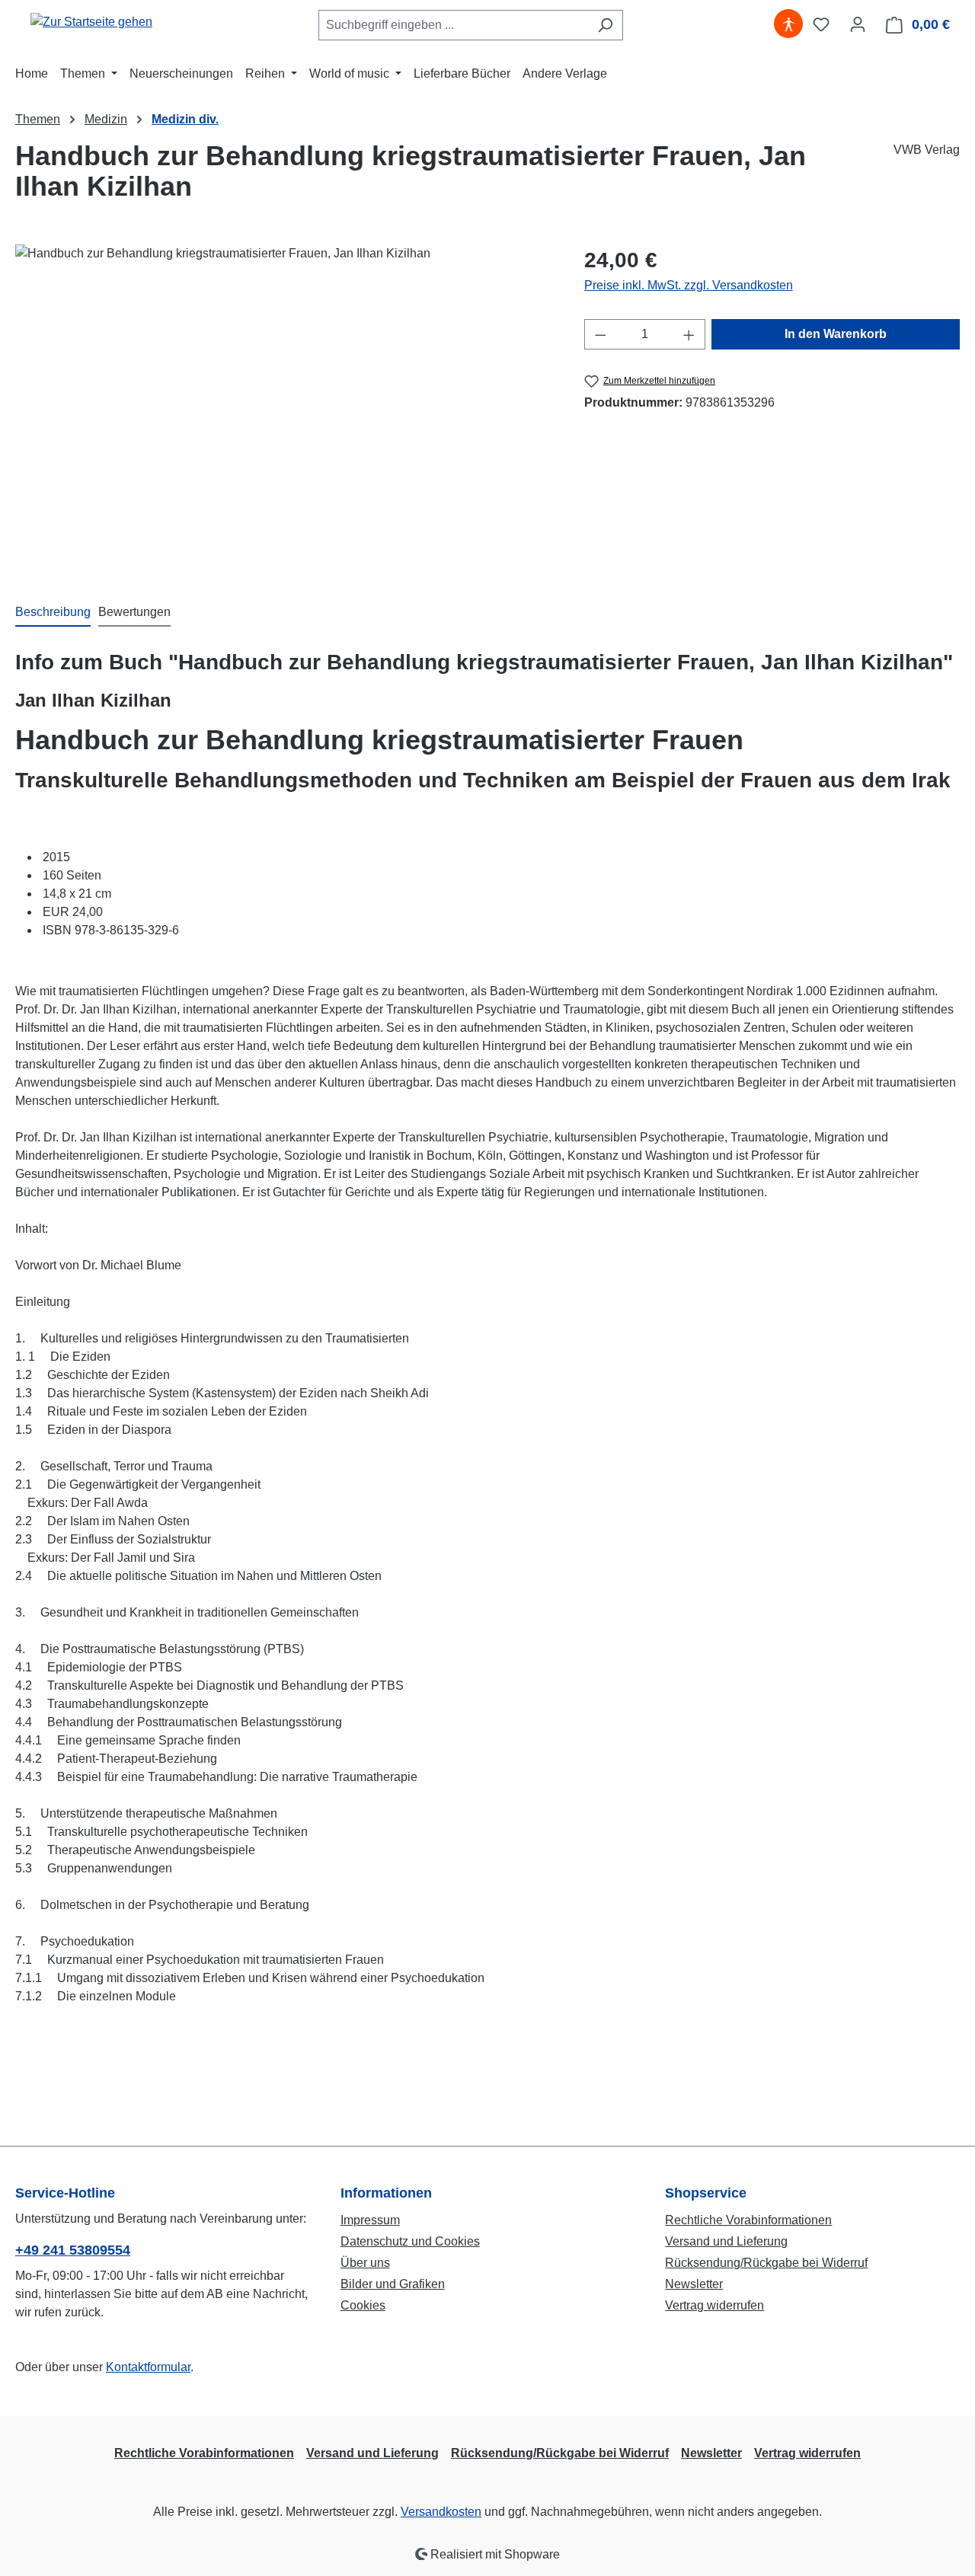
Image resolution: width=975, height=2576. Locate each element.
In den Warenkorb (836, 334)
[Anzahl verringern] (600, 334)
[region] (285, 408)
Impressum (370, 2220)
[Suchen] (605, 25)
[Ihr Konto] (858, 24)
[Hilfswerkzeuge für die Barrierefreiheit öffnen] (788, 24)
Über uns (365, 2263)
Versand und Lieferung (726, 2241)
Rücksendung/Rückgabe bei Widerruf (766, 2263)
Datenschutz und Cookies (410, 2241)
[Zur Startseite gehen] (91, 22)
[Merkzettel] (821, 24)
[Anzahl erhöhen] (689, 334)
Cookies (363, 2305)
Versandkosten (441, 2512)
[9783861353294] (284, 408)
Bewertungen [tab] (134, 612)
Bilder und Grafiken (393, 2284)
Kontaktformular (148, 2367)
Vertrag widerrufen (714, 2305)
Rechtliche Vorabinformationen (748, 2220)
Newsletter (694, 2284)
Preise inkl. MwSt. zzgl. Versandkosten (689, 285)
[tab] (53, 613)
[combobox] (453, 25)
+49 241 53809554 (73, 2250)
